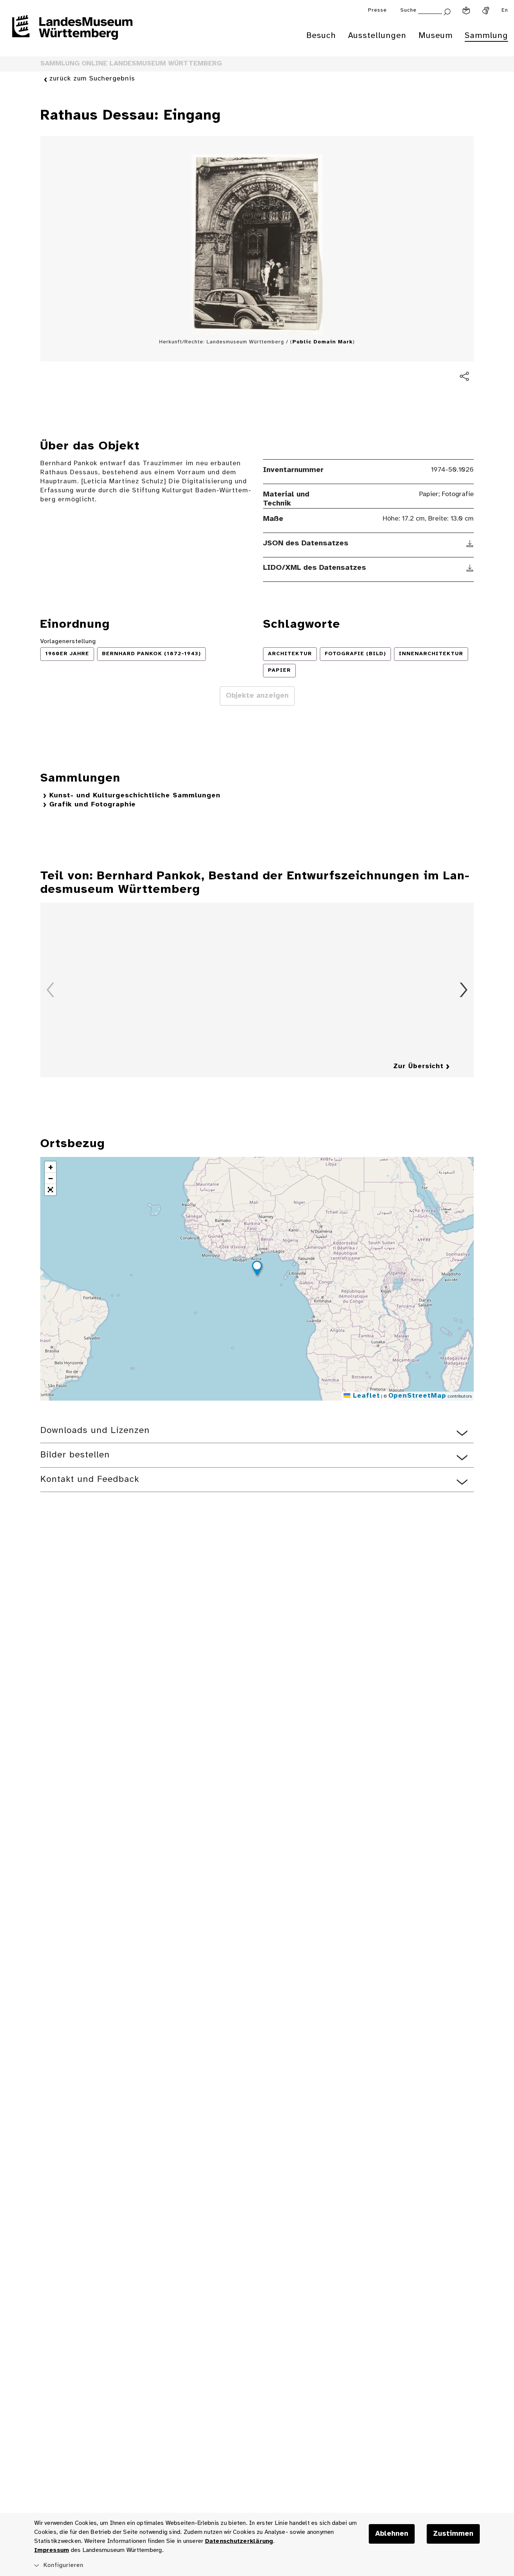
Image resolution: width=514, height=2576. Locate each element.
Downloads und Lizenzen (95, 1431)
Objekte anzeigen (257, 696)
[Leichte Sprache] (466, 11)
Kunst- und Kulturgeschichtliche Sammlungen (135, 796)
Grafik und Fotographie (93, 805)
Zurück (50, 990)
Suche (408, 10)
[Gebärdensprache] (486, 11)
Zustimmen (453, 2534)
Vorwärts (464, 990)
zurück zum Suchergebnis (92, 79)
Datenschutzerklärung (239, 2541)
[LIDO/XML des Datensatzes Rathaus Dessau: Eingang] (470, 568)
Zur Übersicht (418, 1066)
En (505, 10)
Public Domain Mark (322, 342)
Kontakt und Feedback (90, 1479)
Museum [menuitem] (436, 36)
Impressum (52, 2550)
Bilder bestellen (75, 1455)
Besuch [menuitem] (321, 36)
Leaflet (365, 1396)
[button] (257, 1269)
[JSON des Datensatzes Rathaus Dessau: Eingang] (470, 543)
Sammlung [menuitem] (486, 36)
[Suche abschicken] (447, 11)
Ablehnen (392, 2534)
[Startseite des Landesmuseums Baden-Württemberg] (72, 32)
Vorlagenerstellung (68, 641)
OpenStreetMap (417, 1396)
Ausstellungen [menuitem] (377, 36)
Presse (377, 10)
